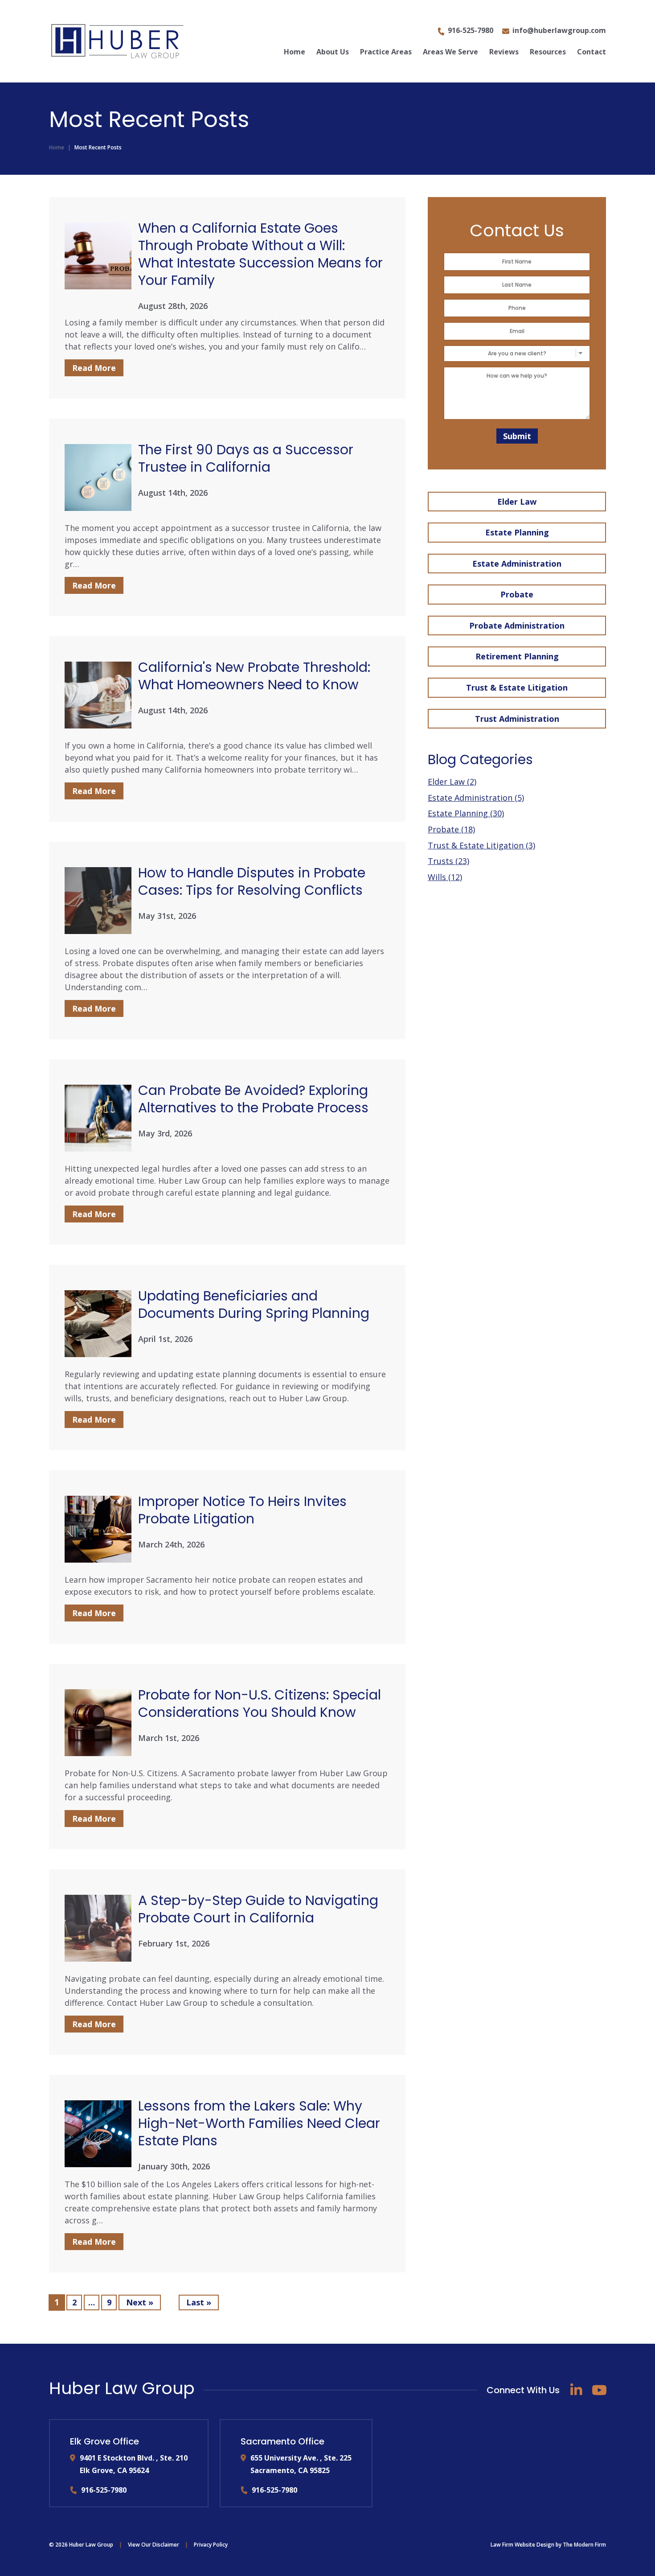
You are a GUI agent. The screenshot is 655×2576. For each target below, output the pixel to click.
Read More (94, 368)
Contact (592, 52)
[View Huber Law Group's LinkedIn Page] (576, 2390)
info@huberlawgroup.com (559, 30)
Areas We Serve (450, 52)
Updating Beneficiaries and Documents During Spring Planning (254, 1304)
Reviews (504, 52)
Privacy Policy (211, 2545)
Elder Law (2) (452, 782)
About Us (333, 52)
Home (295, 52)
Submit (517, 436)
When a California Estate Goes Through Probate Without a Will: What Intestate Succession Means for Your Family (260, 254)
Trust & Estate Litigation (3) (481, 845)
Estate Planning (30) (466, 813)
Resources (548, 52)
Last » (199, 2302)
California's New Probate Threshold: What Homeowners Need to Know (254, 676)
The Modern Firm (584, 2545)
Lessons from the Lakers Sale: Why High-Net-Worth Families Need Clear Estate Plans (259, 2123)
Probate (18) (451, 829)
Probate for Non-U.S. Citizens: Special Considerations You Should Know (260, 1704)
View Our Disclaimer (154, 2545)
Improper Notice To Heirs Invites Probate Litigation (242, 1510)
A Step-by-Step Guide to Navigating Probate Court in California (258, 1909)
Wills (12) (445, 877)
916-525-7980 (471, 30)
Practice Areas (386, 52)
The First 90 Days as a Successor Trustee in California (246, 458)
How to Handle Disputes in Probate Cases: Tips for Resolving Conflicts (252, 881)
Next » (140, 2302)
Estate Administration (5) (476, 798)
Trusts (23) (448, 861)
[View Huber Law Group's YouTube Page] (599, 2390)
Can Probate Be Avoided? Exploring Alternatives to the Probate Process (253, 1099)
